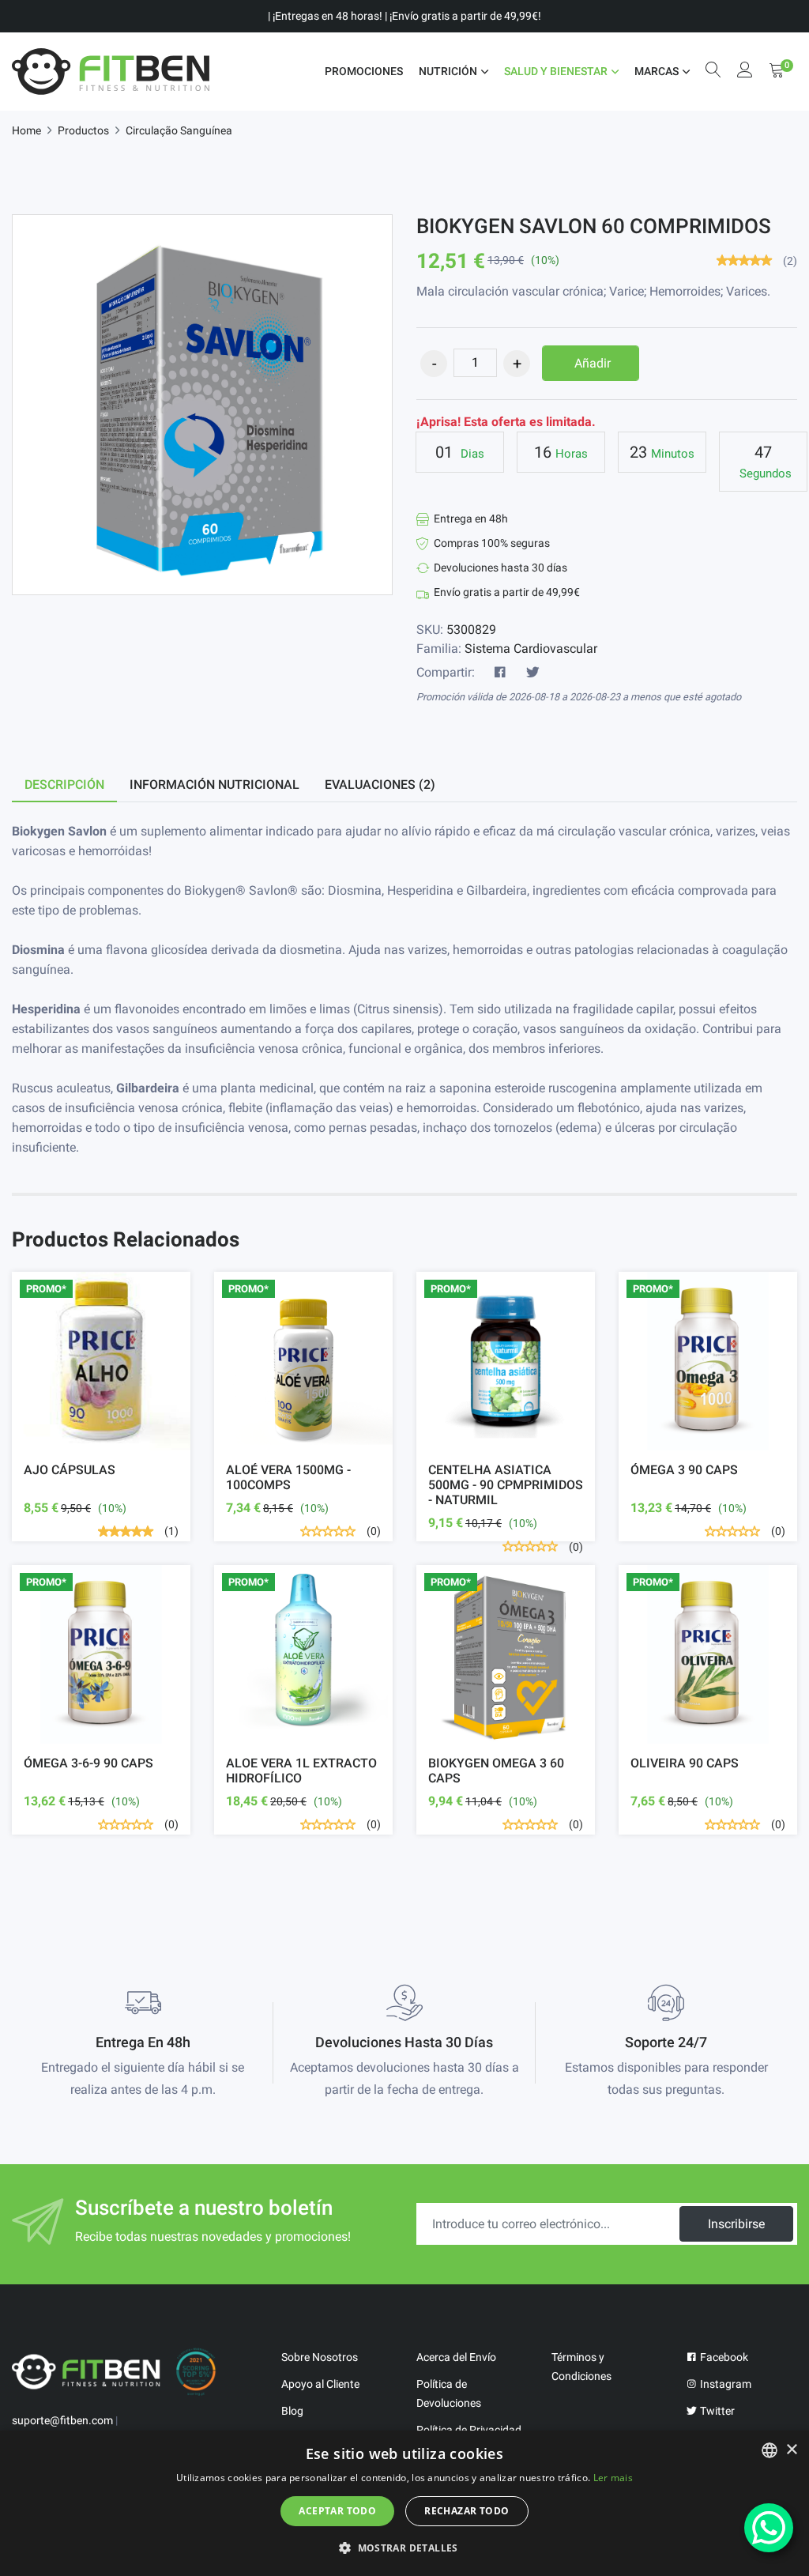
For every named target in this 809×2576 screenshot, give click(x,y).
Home (26, 130)
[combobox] (769, 2450)
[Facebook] (500, 673)
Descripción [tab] (64, 784)
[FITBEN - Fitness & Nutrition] (111, 72)
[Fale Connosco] (769, 2528)
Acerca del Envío (456, 2357)
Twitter (716, 2411)
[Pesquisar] (713, 72)
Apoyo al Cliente (320, 2384)
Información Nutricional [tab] (214, 784)
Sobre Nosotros (320, 2357)
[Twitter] (532, 673)
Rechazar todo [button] (467, 2511)
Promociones (364, 71)
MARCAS (657, 71)
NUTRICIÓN (448, 71)
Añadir (593, 363)
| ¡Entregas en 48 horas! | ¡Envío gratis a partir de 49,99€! (404, 16)
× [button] (791, 2450)
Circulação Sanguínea (179, 130)
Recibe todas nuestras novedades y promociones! (213, 2237)
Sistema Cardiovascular (531, 649)
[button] (404, 2548)
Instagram (724, 2384)
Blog (292, 2411)
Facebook (723, 2357)
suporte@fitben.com (62, 2420)
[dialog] (404, 2503)
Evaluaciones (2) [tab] (380, 784)
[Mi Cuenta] (745, 72)
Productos (83, 130)
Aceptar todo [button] (337, 2511)
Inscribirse (736, 2224)
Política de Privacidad (469, 2430)
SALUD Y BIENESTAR (556, 71)
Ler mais (613, 2478)
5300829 (471, 630)
